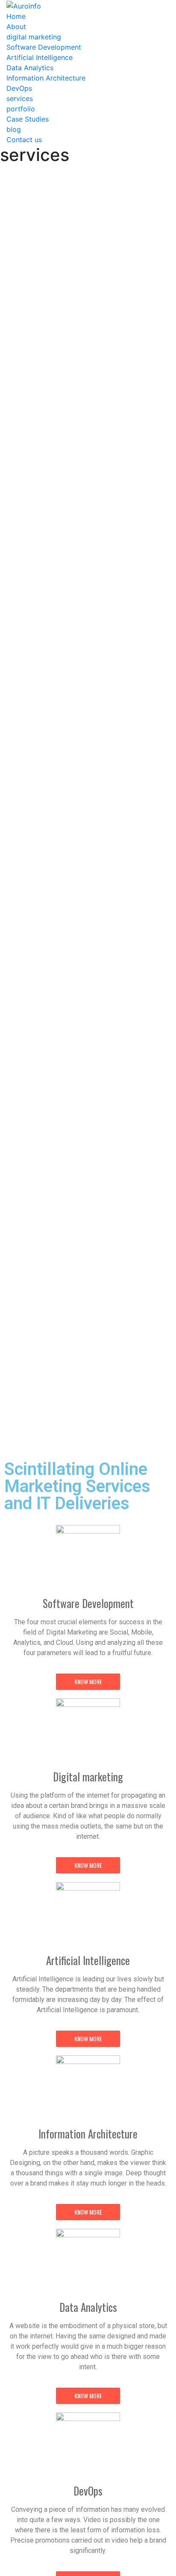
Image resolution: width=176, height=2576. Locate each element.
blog (14, 129)
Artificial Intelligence (40, 57)
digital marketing (34, 37)
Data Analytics (30, 68)
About (16, 27)
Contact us (24, 140)
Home (16, 16)
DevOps (19, 88)
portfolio (21, 109)
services (20, 98)
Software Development (44, 47)
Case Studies (28, 119)
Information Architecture (46, 78)
